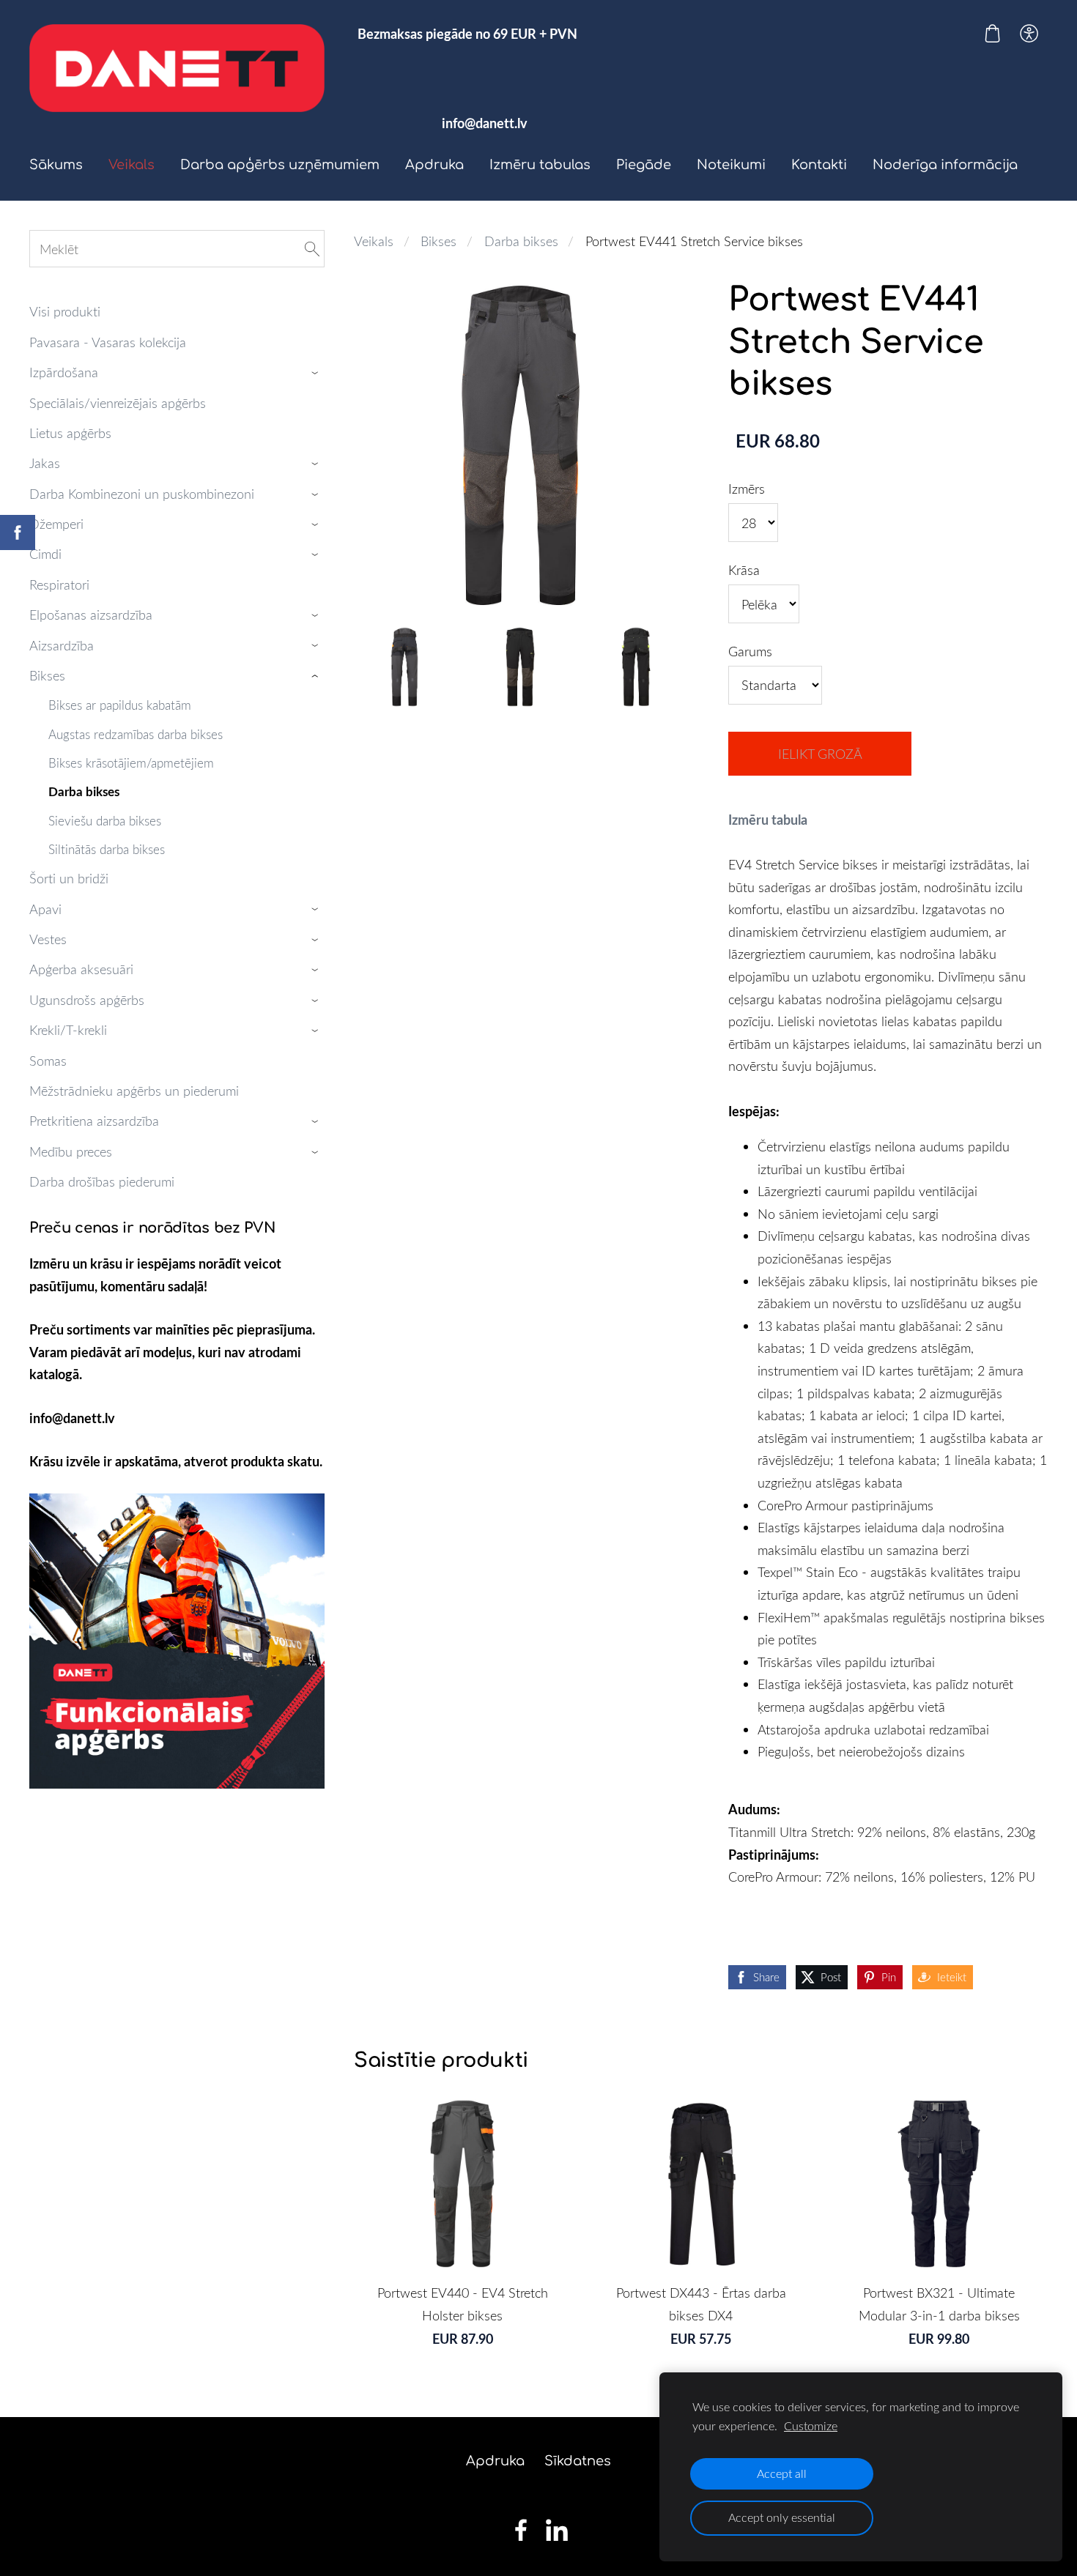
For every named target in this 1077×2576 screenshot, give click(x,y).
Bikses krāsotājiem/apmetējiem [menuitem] (131, 763)
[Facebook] (521, 2530)
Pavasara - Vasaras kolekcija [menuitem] (108, 342)
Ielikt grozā (820, 754)
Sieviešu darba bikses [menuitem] (105, 821)
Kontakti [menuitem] (819, 165)
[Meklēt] (312, 249)
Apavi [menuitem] (45, 909)
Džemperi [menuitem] (56, 524)
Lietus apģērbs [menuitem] (70, 433)
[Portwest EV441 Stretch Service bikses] (404, 667)
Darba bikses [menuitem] (84, 791)
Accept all (782, 2473)
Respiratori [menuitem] (59, 584)
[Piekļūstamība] (1029, 33)
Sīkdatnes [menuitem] (578, 2461)
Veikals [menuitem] (132, 165)
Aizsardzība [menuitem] (62, 645)
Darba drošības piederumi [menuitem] (102, 1181)
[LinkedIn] (557, 2530)
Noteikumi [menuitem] (731, 165)
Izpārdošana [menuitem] (64, 372)
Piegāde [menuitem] (644, 165)
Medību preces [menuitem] (71, 1151)
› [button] (317, 373)
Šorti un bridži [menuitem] (69, 878)
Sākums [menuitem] (56, 165)
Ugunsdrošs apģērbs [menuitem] (87, 1000)
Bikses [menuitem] (47, 675)
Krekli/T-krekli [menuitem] (68, 1030)
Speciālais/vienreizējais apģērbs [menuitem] (118, 403)
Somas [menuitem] (48, 1061)
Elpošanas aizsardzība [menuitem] (91, 615)
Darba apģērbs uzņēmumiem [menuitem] (280, 165)
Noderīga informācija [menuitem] (945, 165)
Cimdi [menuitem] (45, 554)
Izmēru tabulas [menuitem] (540, 165)
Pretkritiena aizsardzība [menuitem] (94, 1121)
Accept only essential (782, 2517)
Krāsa (744, 570)
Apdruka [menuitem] (434, 165)
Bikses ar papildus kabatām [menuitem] (120, 705)
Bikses (438, 241)
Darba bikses (521, 241)
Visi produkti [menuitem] (65, 311)
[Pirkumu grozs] (992, 33)
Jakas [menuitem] (45, 463)
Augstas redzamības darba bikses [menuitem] (136, 734)
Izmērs (747, 489)
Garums (750, 651)
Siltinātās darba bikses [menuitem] (107, 849)
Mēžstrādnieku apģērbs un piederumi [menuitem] (134, 1091)
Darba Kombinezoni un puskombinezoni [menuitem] (142, 494)
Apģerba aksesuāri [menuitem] (81, 969)
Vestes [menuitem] (48, 939)
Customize (811, 2426)
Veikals (374, 241)
